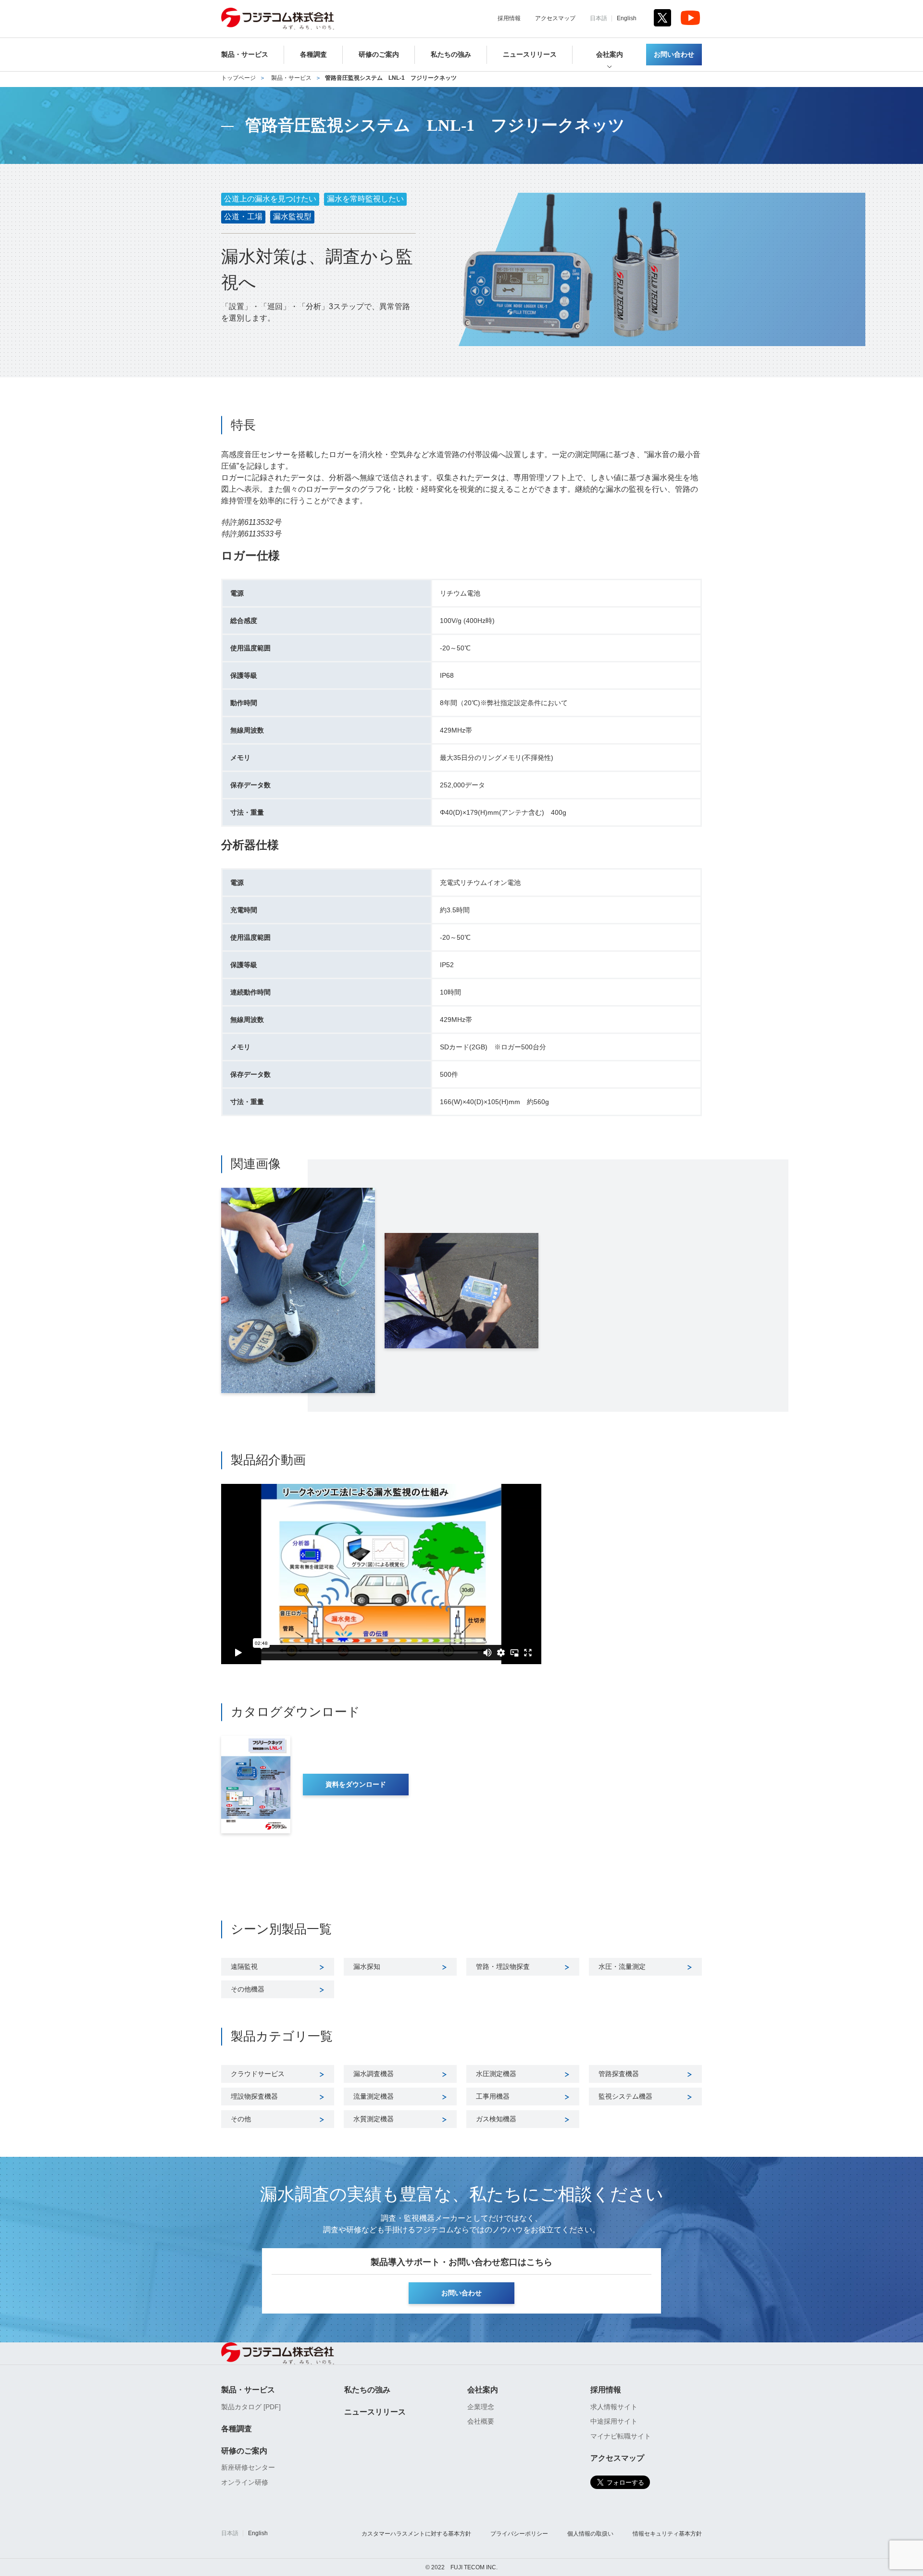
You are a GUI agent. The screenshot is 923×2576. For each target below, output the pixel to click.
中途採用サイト (614, 2421)
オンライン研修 (245, 2482)
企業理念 (481, 2407)
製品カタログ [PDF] (251, 2407)
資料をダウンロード (356, 1785)
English (627, 18)
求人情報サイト (614, 2407)
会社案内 (610, 55)
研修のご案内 (379, 55)
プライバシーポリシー (519, 2534)
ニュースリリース (530, 55)
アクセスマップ (555, 18)
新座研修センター (248, 2467)
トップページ (238, 78)
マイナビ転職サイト (621, 2436)
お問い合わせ (674, 55)
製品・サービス (245, 55)
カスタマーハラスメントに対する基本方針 (416, 2534)
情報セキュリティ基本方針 (667, 2534)
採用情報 (509, 18)
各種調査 (313, 55)
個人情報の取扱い (590, 2534)
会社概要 (481, 2421)
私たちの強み (451, 55)
